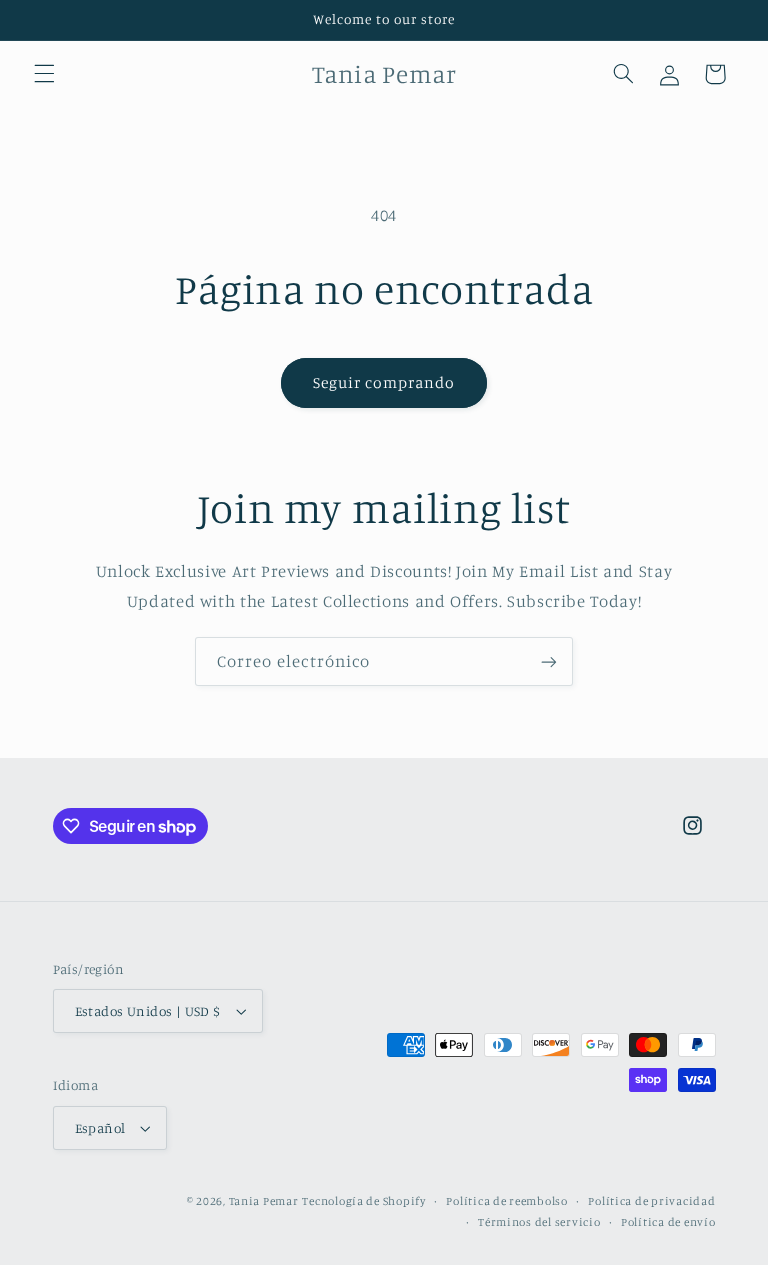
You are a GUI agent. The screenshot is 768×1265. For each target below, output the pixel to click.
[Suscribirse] (549, 661)
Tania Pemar (264, 1201)
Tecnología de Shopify (363, 1201)
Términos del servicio (539, 1222)
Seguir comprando (384, 382)
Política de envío (668, 1222)
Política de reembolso (506, 1201)
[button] (44, 74)
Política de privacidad (651, 1201)
